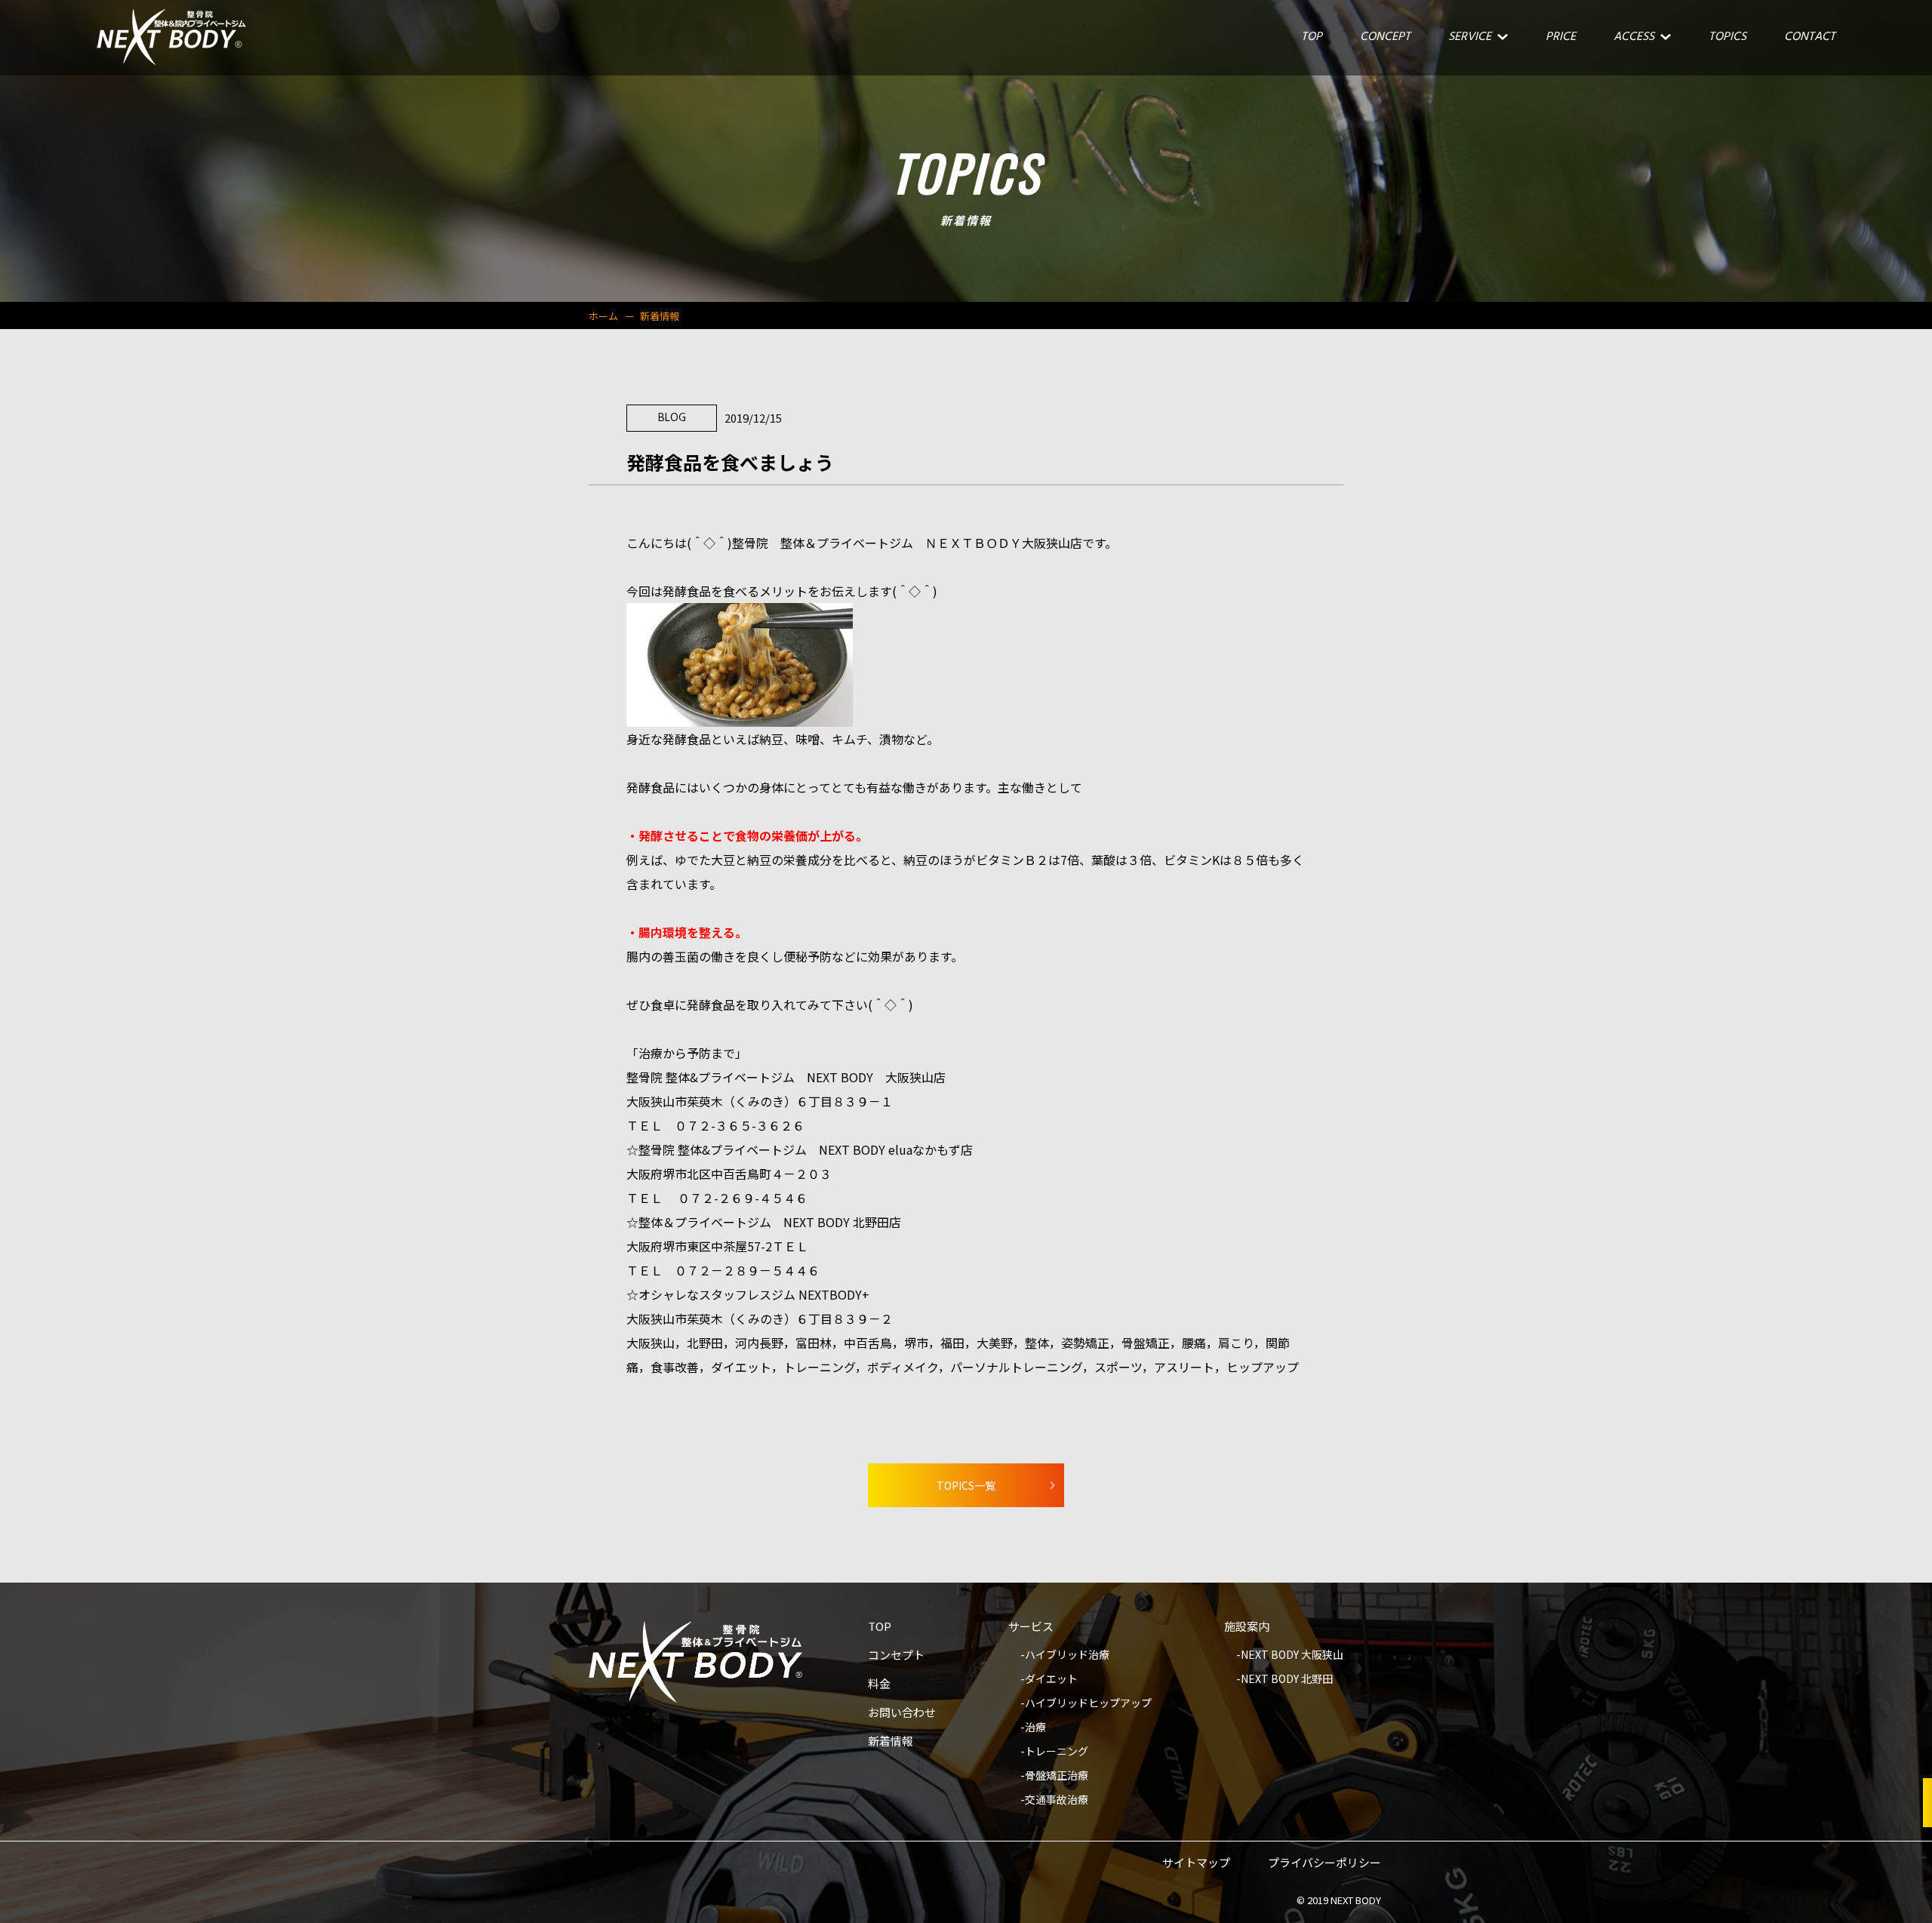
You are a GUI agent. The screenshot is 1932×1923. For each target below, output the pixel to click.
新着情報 (891, 1742)
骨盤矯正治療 (1057, 1776)
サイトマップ (1196, 1863)
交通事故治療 (1057, 1800)
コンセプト (896, 1656)
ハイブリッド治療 (1067, 1655)
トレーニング (1057, 1752)
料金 (879, 1685)
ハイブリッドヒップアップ (1088, 1704)
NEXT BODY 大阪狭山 (1292, 1655)
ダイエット (1051, 1680)
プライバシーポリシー (1324, 1863)
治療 (1035, 1728)
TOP (880, 1627)
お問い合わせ (902, 1713)
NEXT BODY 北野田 (1287, 1680)
